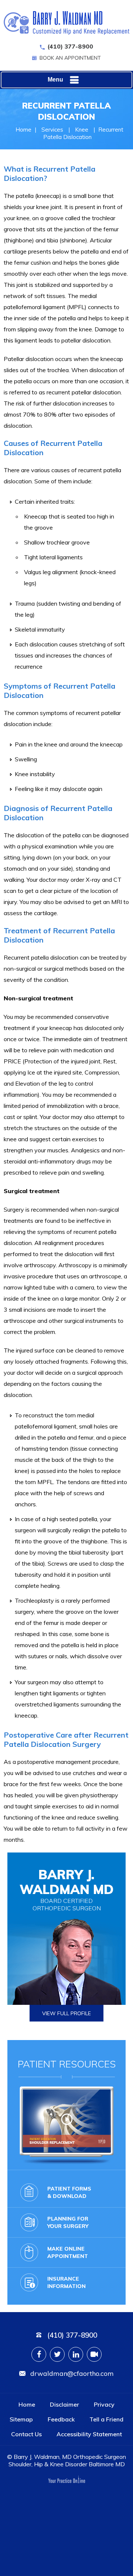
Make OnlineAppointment (68, 2252)
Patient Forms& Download (69, 2192)
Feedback (61, 2419)
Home (23, 130)
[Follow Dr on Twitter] (57, 2354)
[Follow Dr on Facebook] (39, 2354)
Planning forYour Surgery (68, 2222)
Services (52, 130)
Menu (55, 80)
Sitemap (21, 2419)
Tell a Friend (106, 2419)
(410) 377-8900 (70, 46)
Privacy (104, 2404)
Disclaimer (64, 2404)
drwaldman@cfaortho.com (72, 2373)
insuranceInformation (66, 2282)
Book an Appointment (70, 58)
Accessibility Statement (89, 2434)
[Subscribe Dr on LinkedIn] (76, 2354)
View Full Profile (66, 2013)
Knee (82, 130)
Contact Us (26, 2434)
